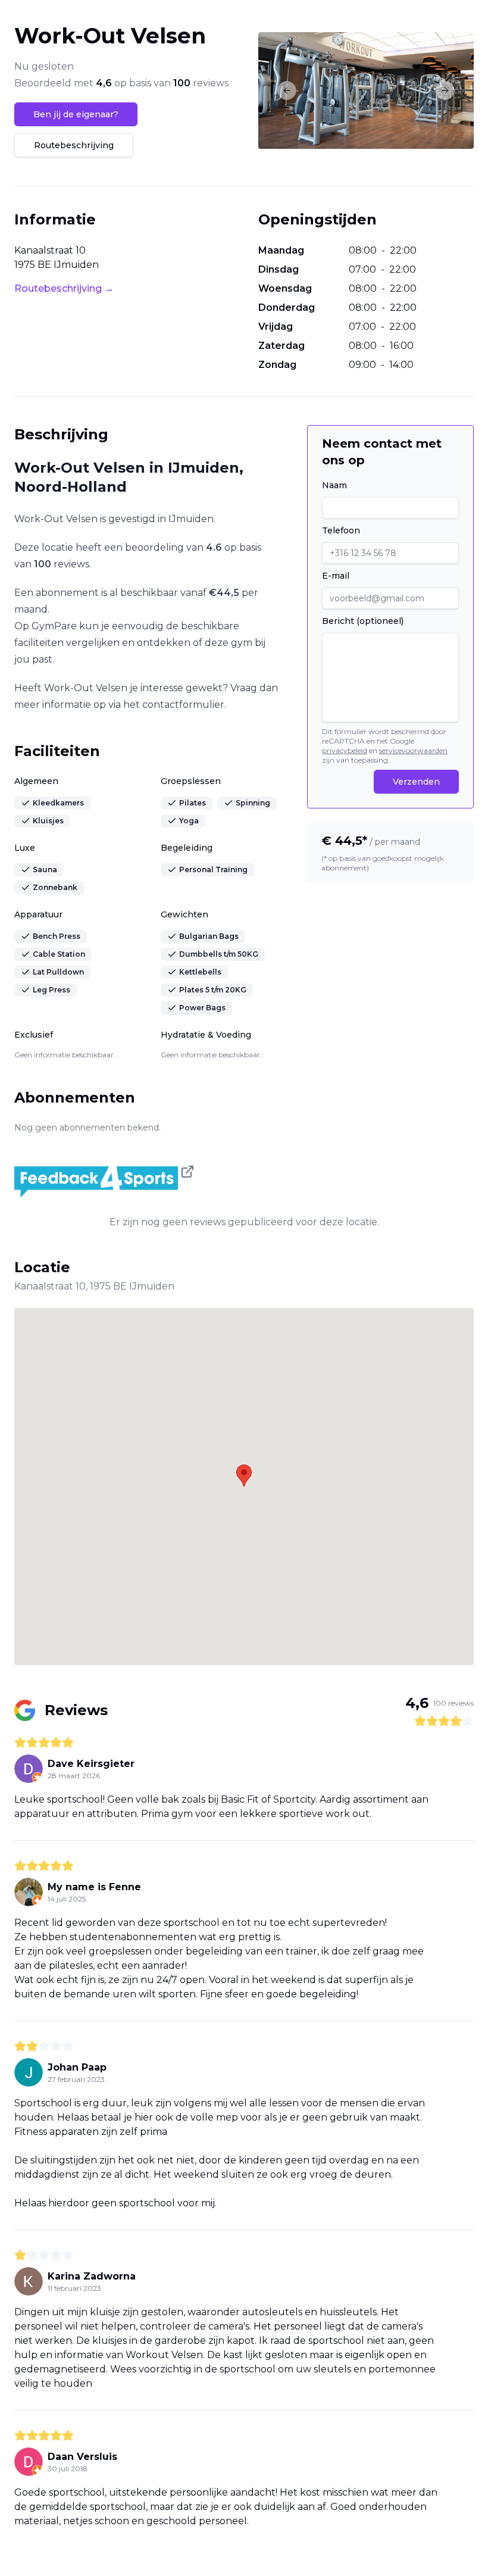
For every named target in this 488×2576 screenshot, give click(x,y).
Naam (334, 485)
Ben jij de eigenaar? (76, 114)
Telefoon (341, 530)
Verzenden (416, 782)
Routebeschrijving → (64, 288)
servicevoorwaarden (413, 750)
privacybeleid (345, 750)
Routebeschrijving (74, 145)
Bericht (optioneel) (363, 621)
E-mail (336, 576)
